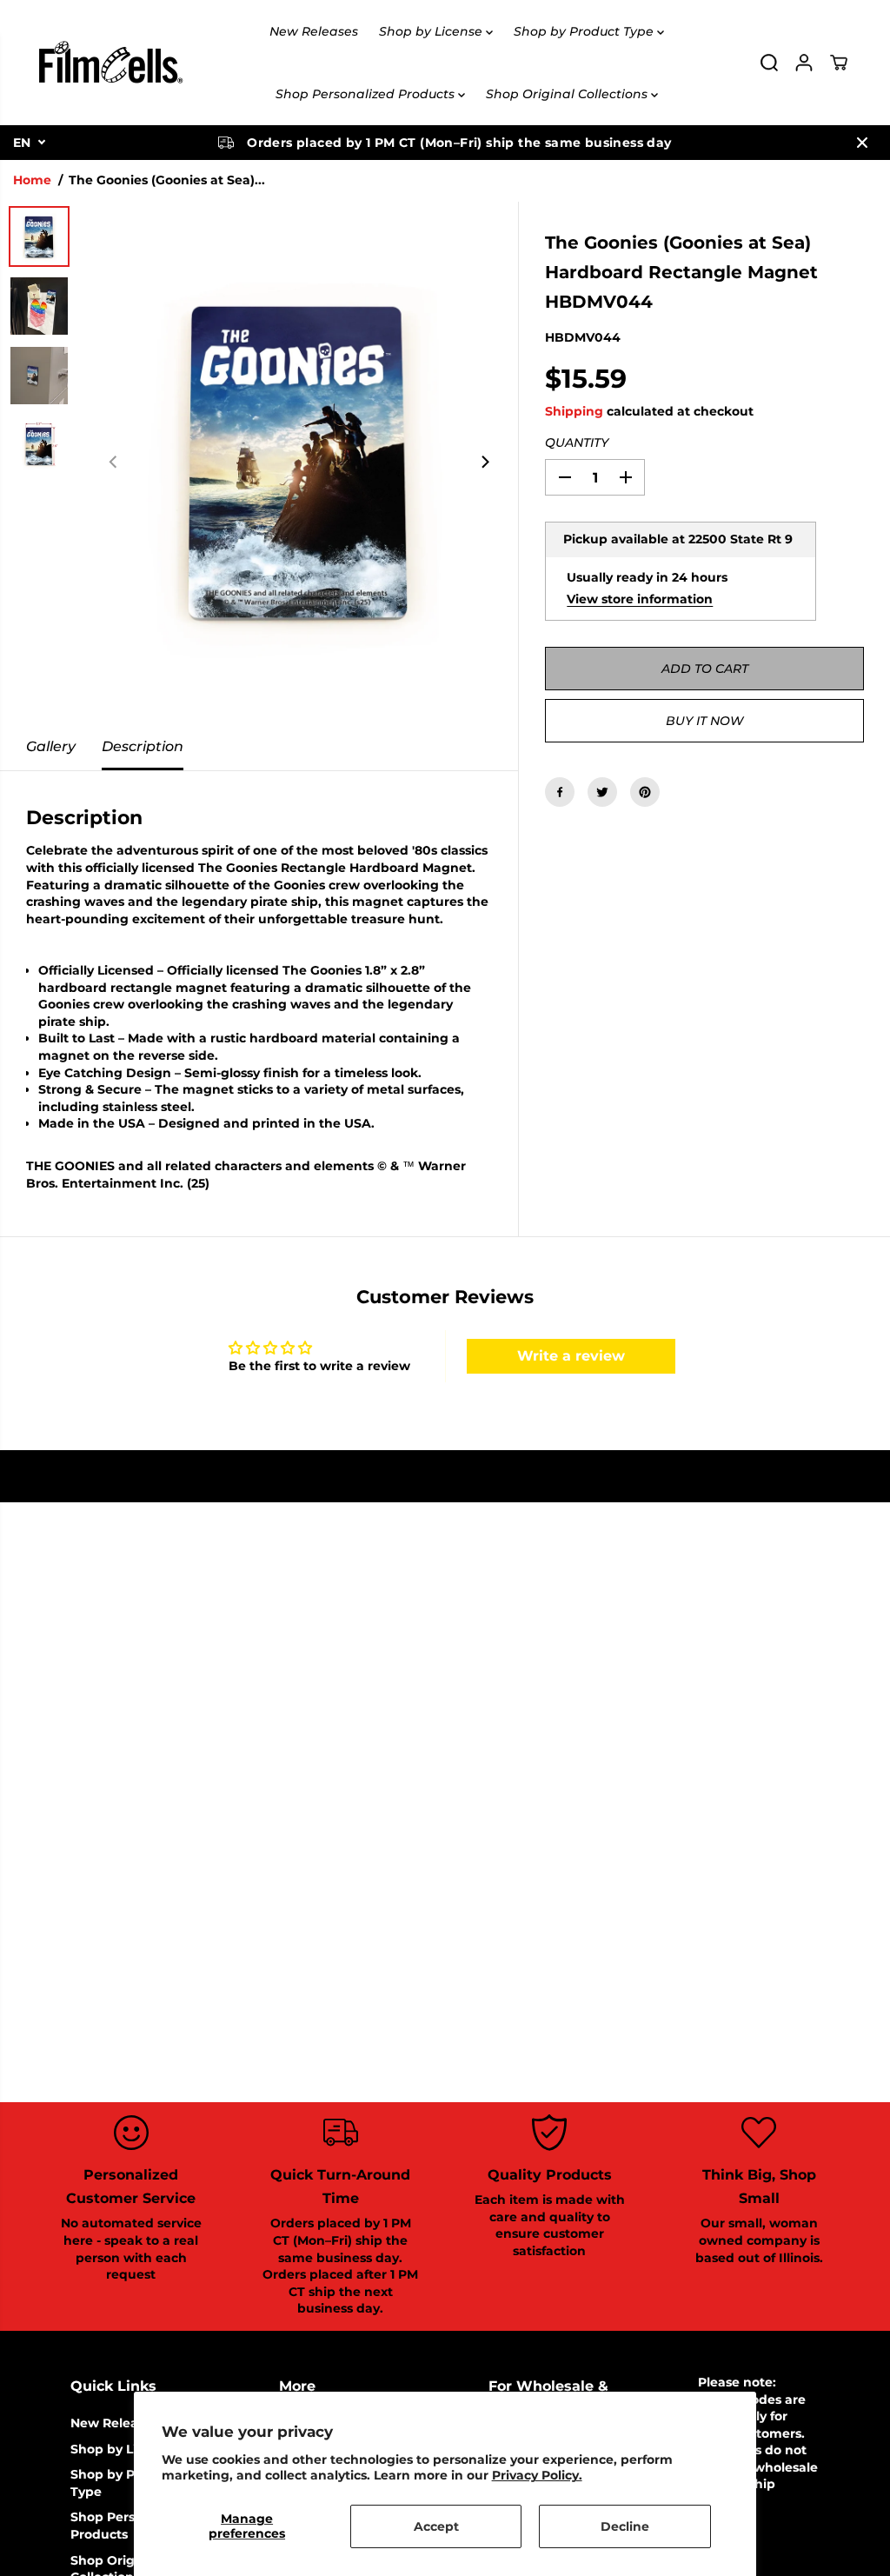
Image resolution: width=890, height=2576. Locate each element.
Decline (625, 2526)
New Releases (314, 31)
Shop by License (432, 31)
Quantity (577, 443)
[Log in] (804, 63)
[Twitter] (602, 792)
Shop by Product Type (585, 31)
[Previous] (114, 463)
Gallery (51, 746)
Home (32, 180)
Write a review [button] (571, 1356)
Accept (436, 2526)
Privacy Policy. (537, 2475)
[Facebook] (560, 792)
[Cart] (839, 63)
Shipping (574, 411)
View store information (640, 599)
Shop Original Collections (568, 94)
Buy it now (704, 721)
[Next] (484, 463)
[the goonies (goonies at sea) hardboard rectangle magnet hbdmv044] (299, 463)
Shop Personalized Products (367, 94)
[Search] (769, 63)
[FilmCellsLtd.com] (110, 63)
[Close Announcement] (862, 143)
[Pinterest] (645, 792)
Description (143, 746)
